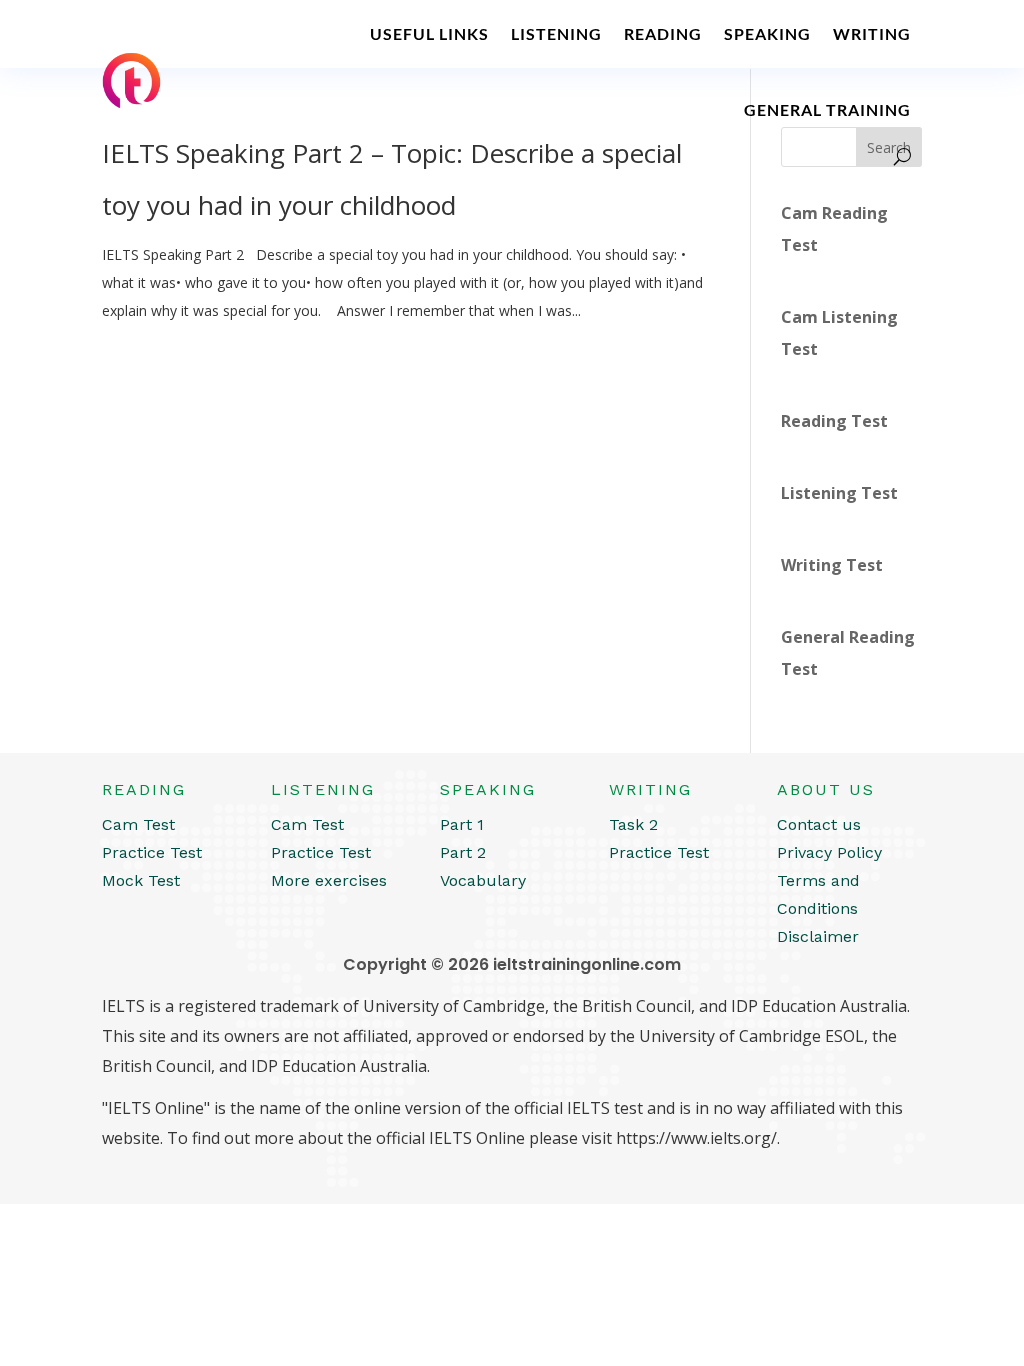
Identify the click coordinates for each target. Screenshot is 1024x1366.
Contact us (819, 824)
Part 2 (463, 852)
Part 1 (462, 824)
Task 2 (633, 824)
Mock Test (141, 880)
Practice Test (152, 852)
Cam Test (138, 824)
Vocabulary (483, 880)
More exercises (329, 880)
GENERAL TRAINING (827, 109)
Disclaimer (818, 936)
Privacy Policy (829, 852)
